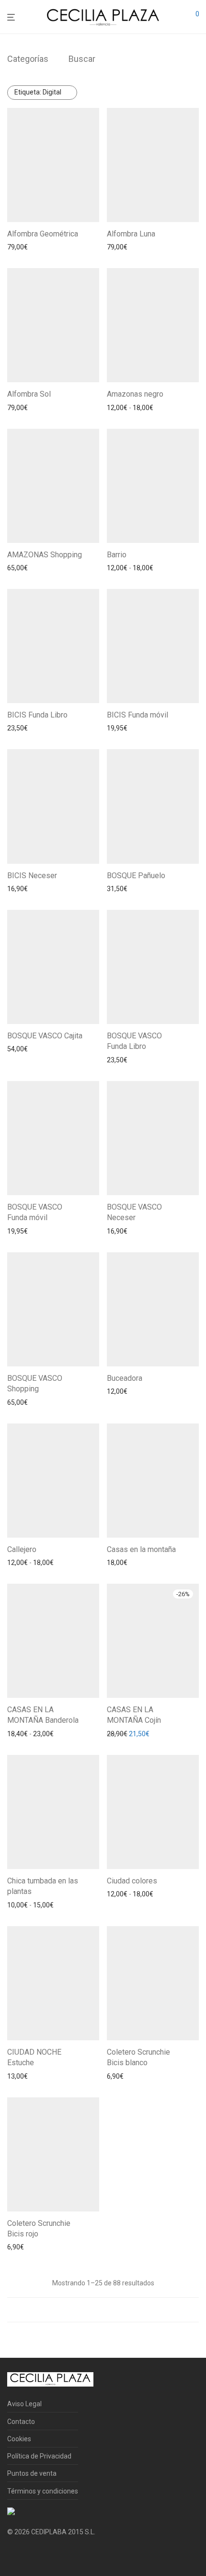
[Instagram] (26, 2555)
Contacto (21, 2422)
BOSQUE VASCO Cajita (45, 1036)
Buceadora (125, 1378)
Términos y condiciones (43, 2491)
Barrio (117, 555)
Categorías (28, 59)
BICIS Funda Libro (37, 715)
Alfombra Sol (29, 394)
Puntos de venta (32, 2473)
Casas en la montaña (141, 1549)
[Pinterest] (41, 2555)
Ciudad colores (132, 1881)
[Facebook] (11, 2555)
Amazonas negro (135, 394)
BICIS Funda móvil (137, 715)
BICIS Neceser (32, 876)
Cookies (19, 2439)
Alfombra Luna (131, 234)
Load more (103, 2310)
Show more (74, 247)
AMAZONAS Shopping (45, 555)
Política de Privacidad (39, 2456)
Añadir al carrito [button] (28, 247)
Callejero (22, 1549)
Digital (38, 92)
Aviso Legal (24, 2404)
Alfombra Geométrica (43, 234)
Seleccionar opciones (136, 408)
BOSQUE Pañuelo (136, 876)
